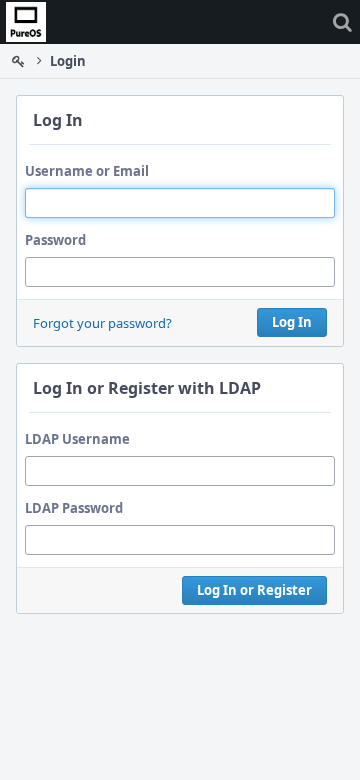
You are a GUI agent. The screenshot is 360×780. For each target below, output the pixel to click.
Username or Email (87, 171)
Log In (292, 322)
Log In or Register (254, 590)
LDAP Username (77, 439)
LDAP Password (74, 508)
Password (55, 240)
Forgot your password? (102, 323)
